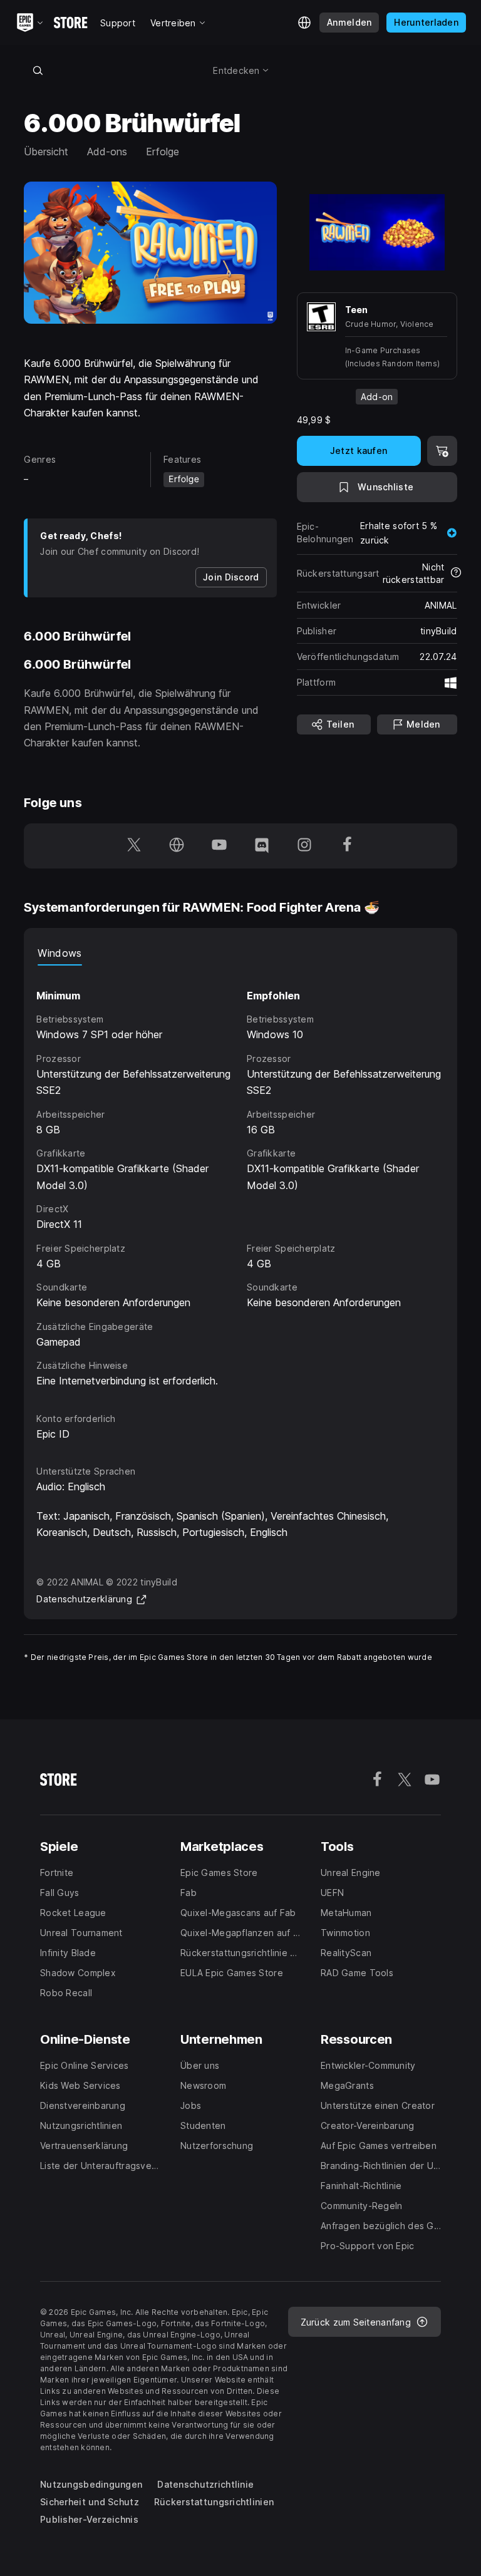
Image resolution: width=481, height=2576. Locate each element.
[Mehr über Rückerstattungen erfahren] (456, 574)
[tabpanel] (240, 1177)
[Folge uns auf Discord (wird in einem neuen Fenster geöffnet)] (262, 846)
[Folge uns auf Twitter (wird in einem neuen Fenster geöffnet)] (134, 846)
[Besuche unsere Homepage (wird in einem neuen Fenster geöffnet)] (177, 846)
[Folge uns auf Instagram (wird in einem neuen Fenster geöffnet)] (304, 846)
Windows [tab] (59, 953)
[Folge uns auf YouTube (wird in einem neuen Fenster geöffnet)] (219, 846)
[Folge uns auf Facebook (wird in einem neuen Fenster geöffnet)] (347, 846)
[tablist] (240, 953)
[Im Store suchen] (38, 70)
